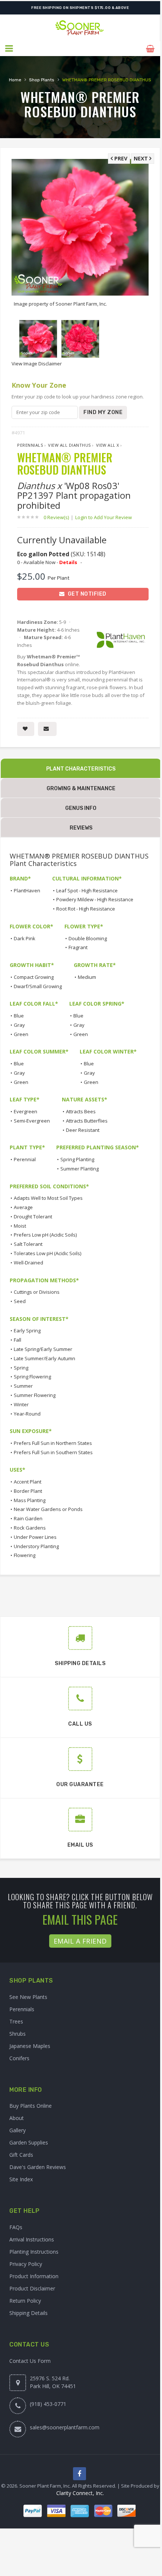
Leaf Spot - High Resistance (87, 890)
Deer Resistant (83, 1130)
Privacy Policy (26, 2264)
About (17, 2118)
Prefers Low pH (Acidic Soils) (45, 1235)
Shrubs (18, 2034)
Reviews (81, 828)
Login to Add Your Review (104, 517)
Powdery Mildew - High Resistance (95, 899)
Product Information (34, 2276)
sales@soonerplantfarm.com (65, 2427)
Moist (20, 1226)
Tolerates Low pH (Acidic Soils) (47, 1253)
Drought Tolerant (33, 1217)
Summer (23, 1386)
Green (21, 1034)
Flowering (25, 1555)
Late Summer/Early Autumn (45, 1358)
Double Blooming (88, 938)
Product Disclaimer (32, 2288)
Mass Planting (30, 1500)
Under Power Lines (35, 1537)
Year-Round (27, 1414)
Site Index (21, 2179)
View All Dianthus (69, 445)
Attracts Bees (81, 1111)
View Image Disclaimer (37, 364)
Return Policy (25, 2301)
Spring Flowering (32, 1377)
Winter (21, 1404)
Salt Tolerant (28, 1244)
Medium (87, 977)
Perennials (30, 445)
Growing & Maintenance (81, 789)
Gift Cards (21, 2155)
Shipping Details (28, 2313)
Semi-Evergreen (32, 1121)
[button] (9, 49)
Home (15, 80)
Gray (19, 1025)
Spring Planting (77, 1159)
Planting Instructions (34, 2252)
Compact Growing (34, 977)
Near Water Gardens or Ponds (48, 1509)
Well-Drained (28, 1263)
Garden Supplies (29, 2142)
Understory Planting (36, 1546)
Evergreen (26, 1111)
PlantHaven (27, 890)
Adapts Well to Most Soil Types (48, 1198)
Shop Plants (42, 80)
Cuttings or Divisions (37, 1292)
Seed (20, 1301)
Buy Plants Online (31, 2106)
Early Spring (27, 1331)
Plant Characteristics (81, 769)
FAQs (16, 2227)
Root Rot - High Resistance (86, 909)
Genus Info (81, 808)
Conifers (19, 2058)
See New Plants (28, 1997)
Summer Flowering (35, 1395)
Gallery (18, 2130)
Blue (19, 1016)
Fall (18, 1340)
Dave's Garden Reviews (38, 2167)
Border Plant (28, 1491)
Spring (21, 1368)
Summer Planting (80, 1169)
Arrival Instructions (32, 2239)
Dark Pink (25, 938)
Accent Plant (28, 1482)
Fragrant (78, 947)
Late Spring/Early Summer (43, 1349)
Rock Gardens (30, 1528)
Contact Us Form (30, 2361)
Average (23, 1207)
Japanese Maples (30, 2046)
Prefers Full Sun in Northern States (53, 1443)
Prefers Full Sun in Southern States (53, 1452)
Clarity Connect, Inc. (80, 2493)
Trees (16, 2021)
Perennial (25, 1159)
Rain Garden (28, 1518)
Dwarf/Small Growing (38, 986)
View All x (108, 445)
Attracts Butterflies (87, 1121)
